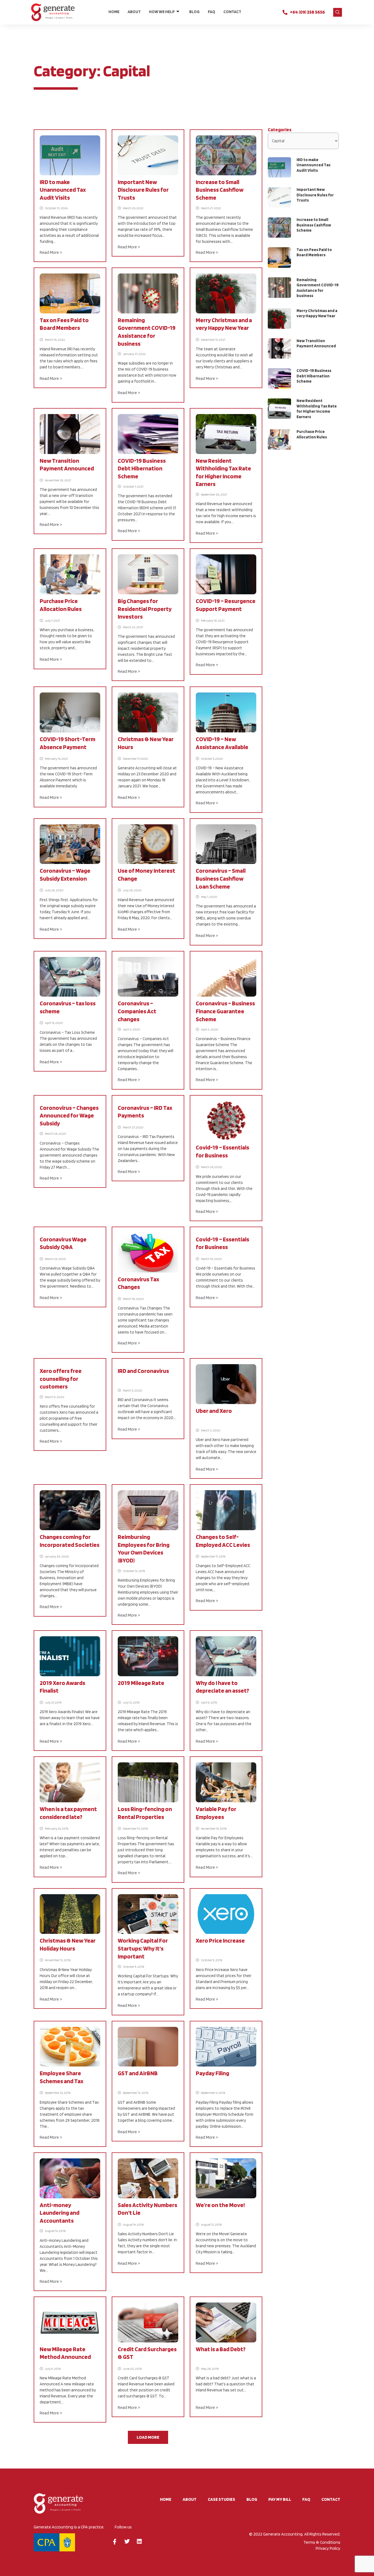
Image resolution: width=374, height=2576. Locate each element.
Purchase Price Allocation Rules (312, 434)
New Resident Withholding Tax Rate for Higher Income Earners (317, 409)
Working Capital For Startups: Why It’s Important (143, 1948)
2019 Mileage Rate (141, 1683)
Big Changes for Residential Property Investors (145, 609)
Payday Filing (212, 2073)
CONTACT (232, 12)
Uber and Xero (214, 1411)
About (134, 12)
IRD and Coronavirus (143, 1371)
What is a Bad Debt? (221, 2349)
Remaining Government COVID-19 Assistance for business (318, 288)
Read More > (51, 252)
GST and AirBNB (138, 2073)
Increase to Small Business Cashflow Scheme (220, 190)
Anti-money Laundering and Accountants (60, 2213)
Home (114, 12)
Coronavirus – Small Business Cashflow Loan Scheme (221, 878)
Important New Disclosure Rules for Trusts (143, 190)
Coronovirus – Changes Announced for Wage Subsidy (69, 1115)
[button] (338, 12)
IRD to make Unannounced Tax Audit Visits (63, 190)
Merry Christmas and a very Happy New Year (317, 313)
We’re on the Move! (220, 2205)
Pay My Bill (280, 2499)
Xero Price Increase (220, 1940)
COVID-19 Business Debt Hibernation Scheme (142, 468)
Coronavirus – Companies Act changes (137, 1011)
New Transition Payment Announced (316, 344)
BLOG (194, 12)
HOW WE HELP (162, 12)
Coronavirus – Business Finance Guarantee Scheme (225, 1011)
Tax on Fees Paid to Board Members (314, 252)
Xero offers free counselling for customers (61, 1379)
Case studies (221, 2499)
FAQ (212, 12)
